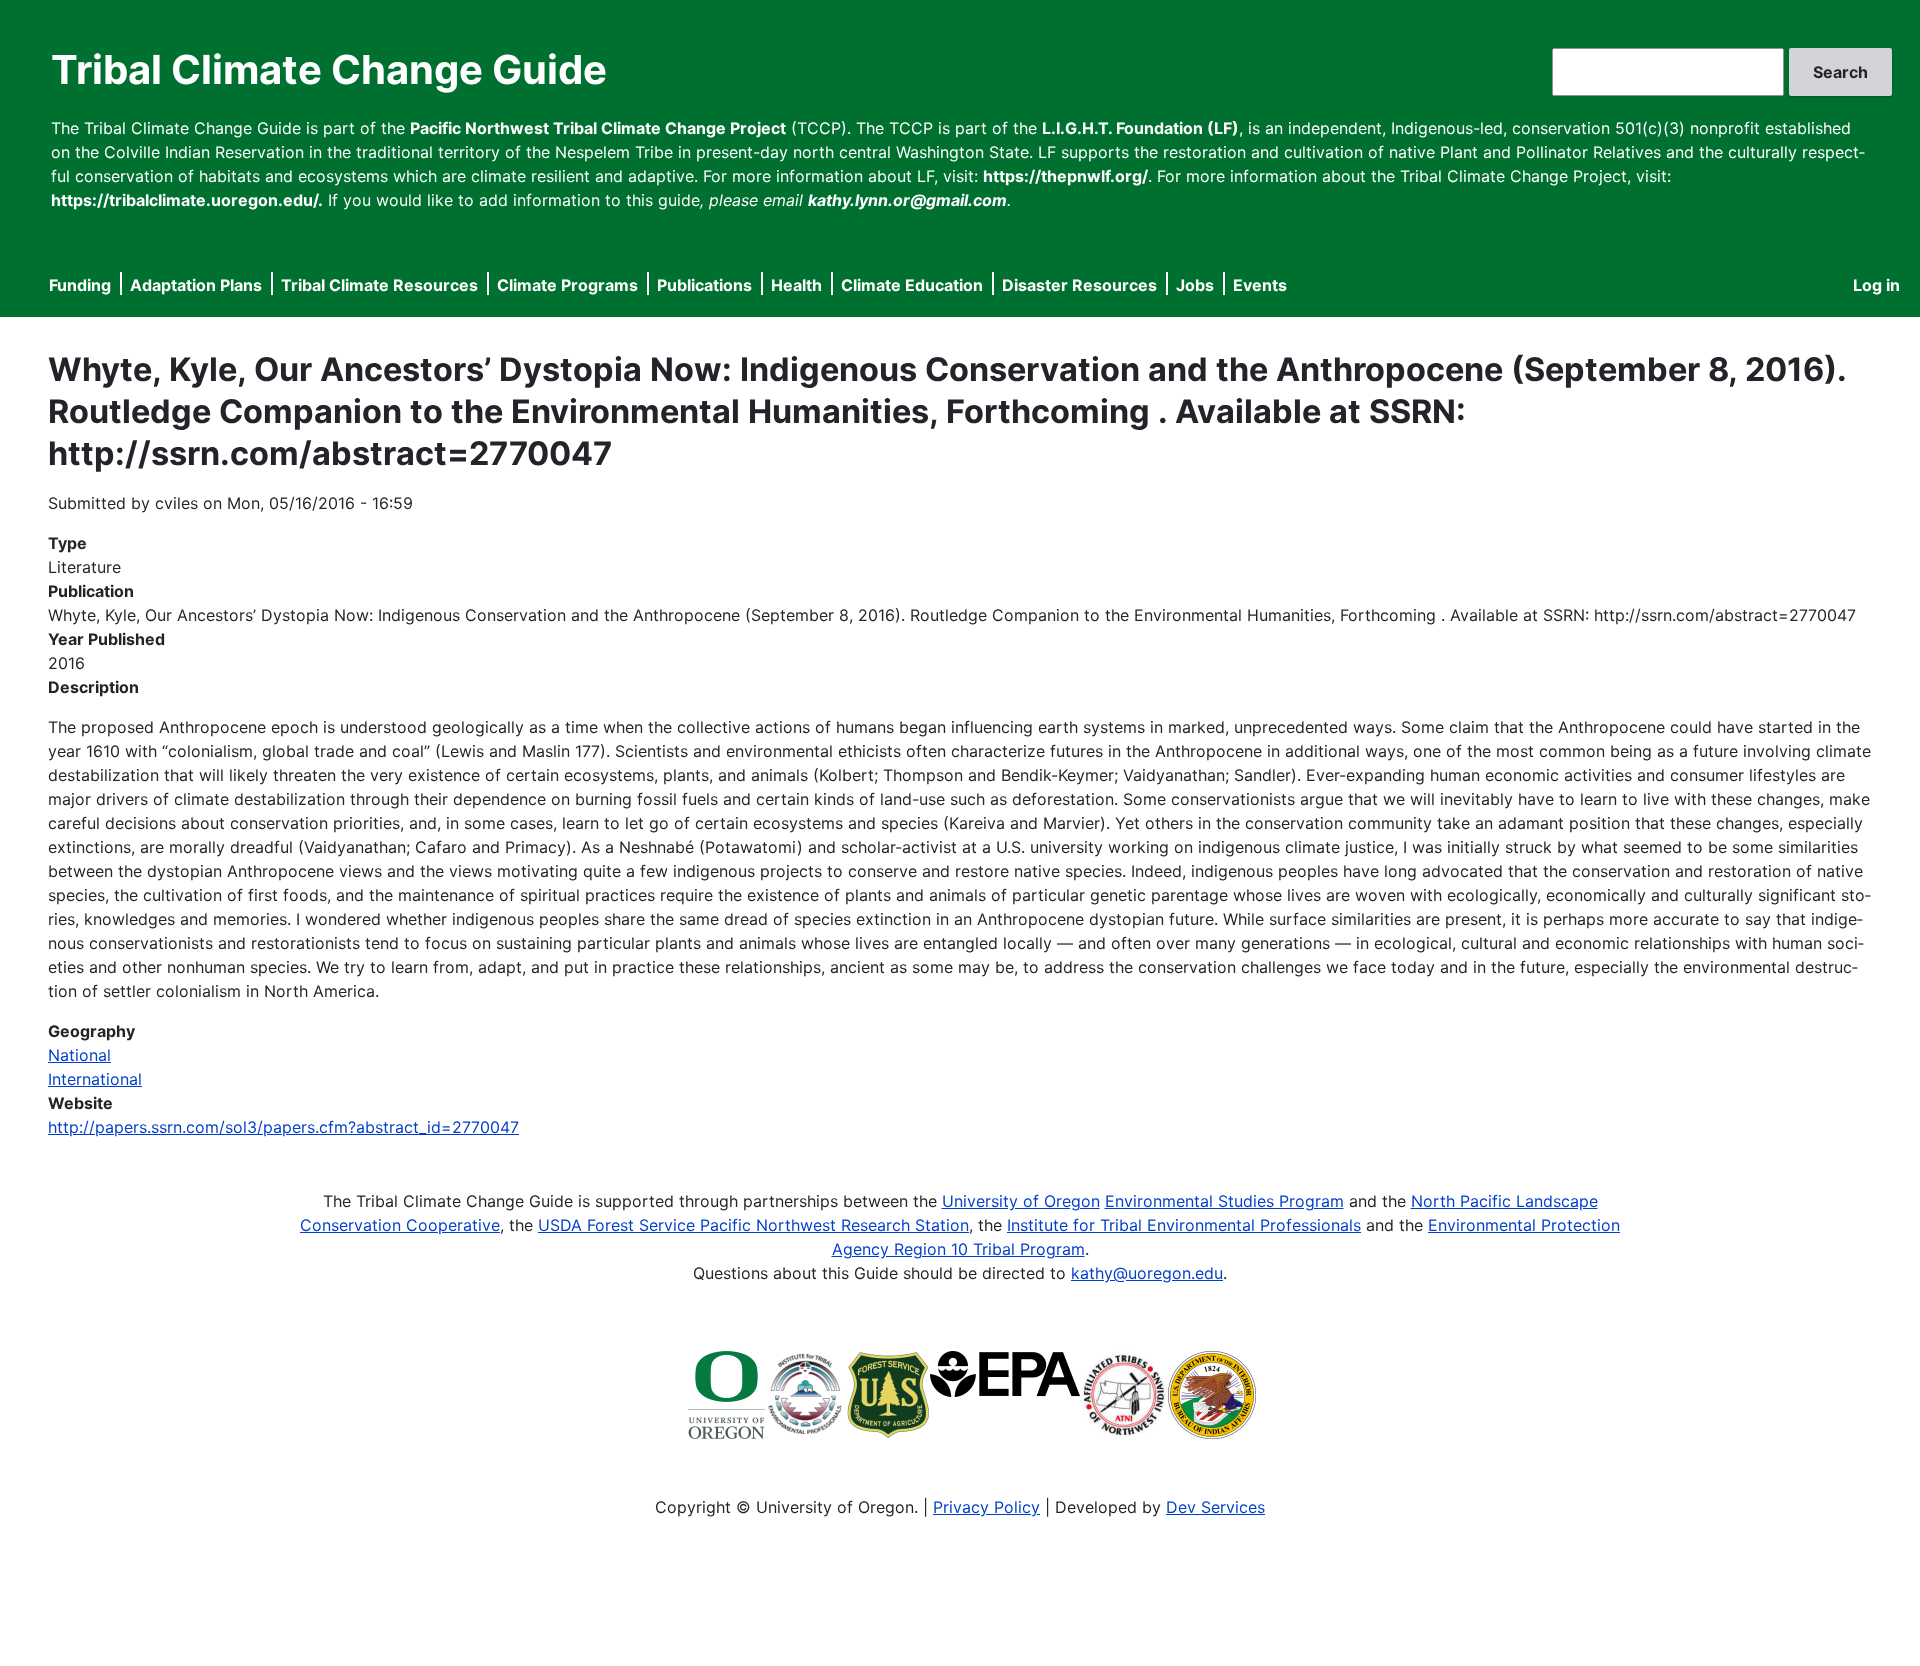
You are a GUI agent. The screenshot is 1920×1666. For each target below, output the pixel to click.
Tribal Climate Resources (379, 285)
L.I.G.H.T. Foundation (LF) (1140, 128)
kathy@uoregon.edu (1147, 1273)
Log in (1876, 285)
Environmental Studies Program (1224, 1201)
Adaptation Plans (196, 285)
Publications (704, 285)
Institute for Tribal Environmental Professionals (1184, 1225)
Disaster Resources (1079, 285)
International (95, 1079)
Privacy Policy (986, 1507)
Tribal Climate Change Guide (329, 69)
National (79, 1055)
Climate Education (912, 285)
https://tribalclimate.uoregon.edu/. (187, 200)
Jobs (1195, 285)
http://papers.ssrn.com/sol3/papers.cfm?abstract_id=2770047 (283, 1127)
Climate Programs (567, 285)
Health (796, 285)
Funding (80, 285)
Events (1260, 285)
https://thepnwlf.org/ (1065, 176)
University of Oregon (1021, 1201)
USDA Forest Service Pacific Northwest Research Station (753, 1225)
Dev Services (1215, 1507)
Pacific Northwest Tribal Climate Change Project (598, 128)
